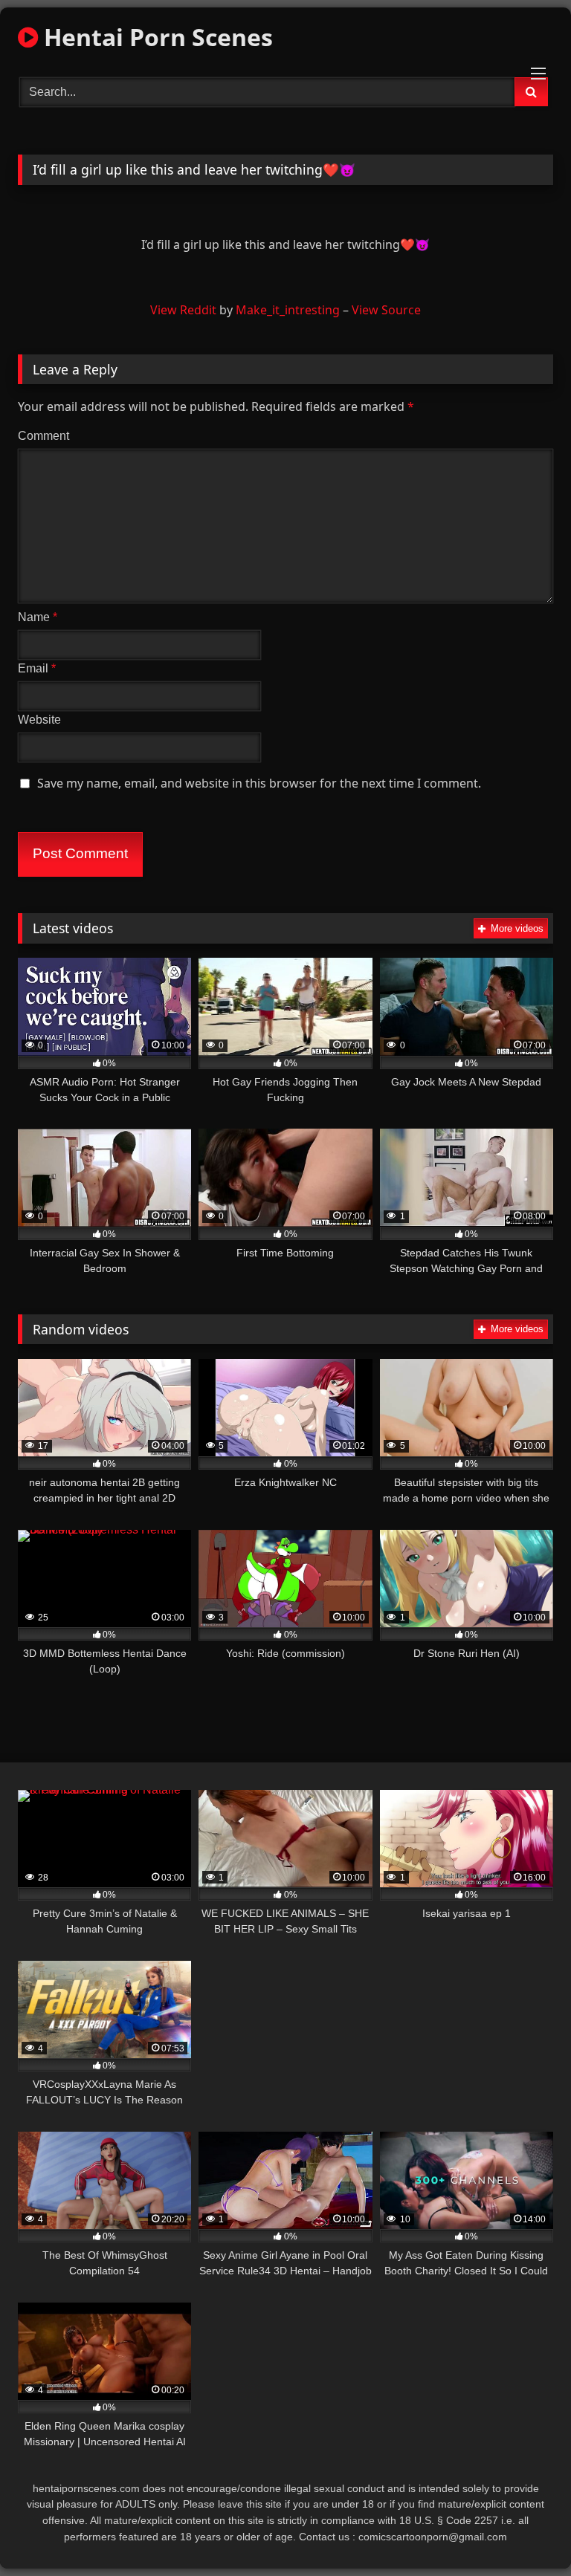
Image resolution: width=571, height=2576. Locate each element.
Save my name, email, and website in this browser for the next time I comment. (259, 783)
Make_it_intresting (288, 310)
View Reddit (183, 310)
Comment (43, 436)
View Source (386, 310)
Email (37, 668)
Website (39, 720)
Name (38, 617)
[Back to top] (525, 2532)
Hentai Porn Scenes (155, 37)
